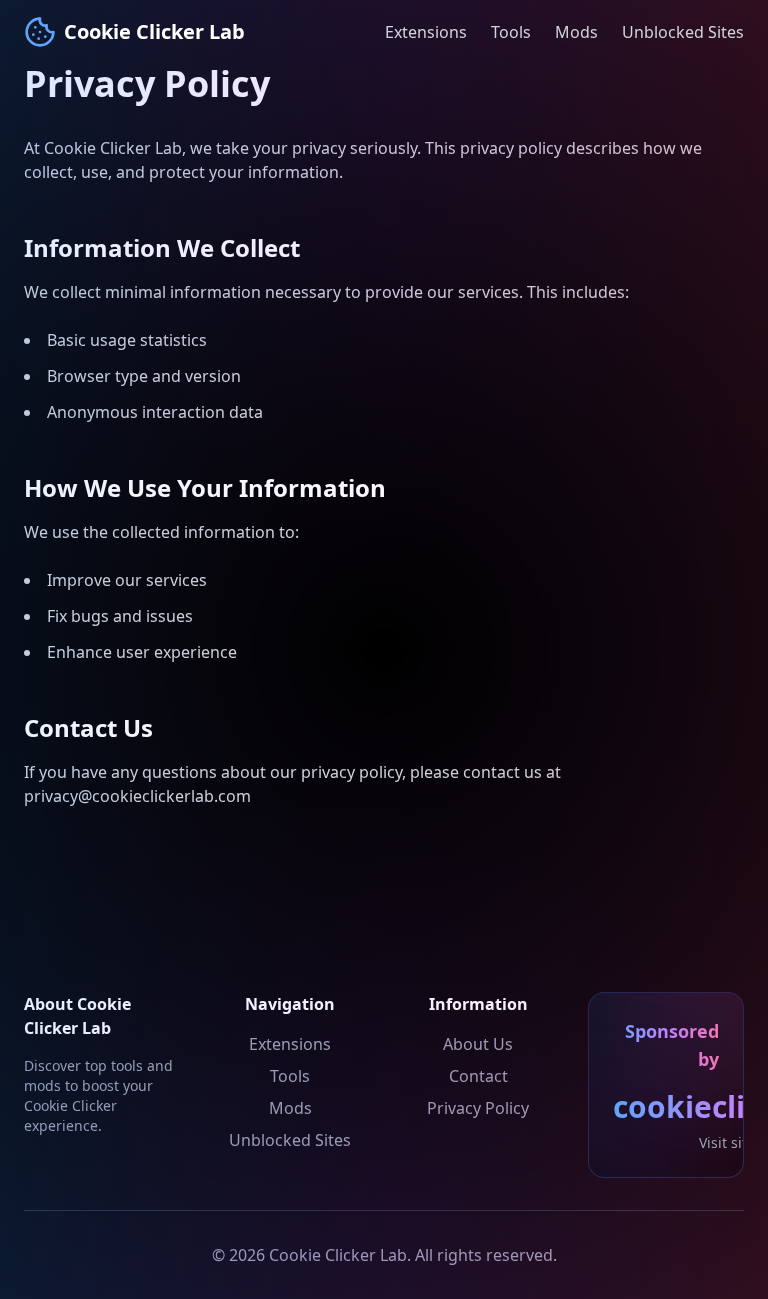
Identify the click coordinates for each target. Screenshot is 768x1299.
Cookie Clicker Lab (154, 31)
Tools (511, 32)
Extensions (426, 32)
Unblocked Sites (683, 32)
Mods (576, 32)
